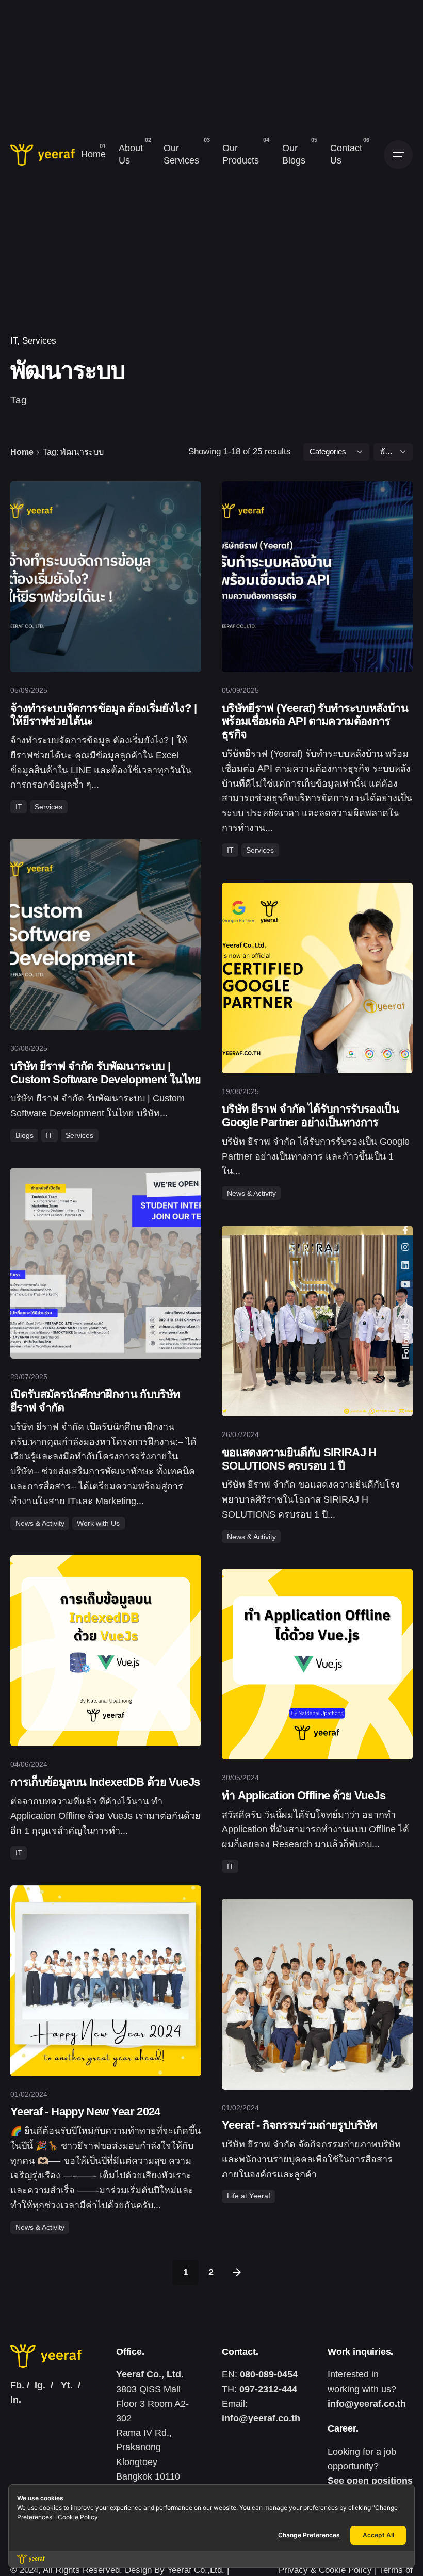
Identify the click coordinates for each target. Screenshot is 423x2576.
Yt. (67, 2385)
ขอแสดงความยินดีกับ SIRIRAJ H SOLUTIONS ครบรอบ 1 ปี (299, 1459)
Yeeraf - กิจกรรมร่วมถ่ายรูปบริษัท (299, 2125)
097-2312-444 (268, 2389)
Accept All (378, 2535)
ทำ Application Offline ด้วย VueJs (304, 1795)
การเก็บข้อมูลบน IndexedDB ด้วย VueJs (105, 1782)
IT (230, 850)
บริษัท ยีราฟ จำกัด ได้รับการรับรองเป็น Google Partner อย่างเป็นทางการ (310, 1115)
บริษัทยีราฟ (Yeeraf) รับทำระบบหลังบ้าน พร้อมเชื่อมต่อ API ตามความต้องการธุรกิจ (315, 721)
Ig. (40, 2385)
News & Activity (251, 1193)
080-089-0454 (269, 2374)
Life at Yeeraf (249, 2196)
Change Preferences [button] (309, 2535)
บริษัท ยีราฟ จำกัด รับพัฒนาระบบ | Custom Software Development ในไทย (106, 1073)
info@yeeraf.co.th (261, 2418)
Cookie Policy (78, 2517)
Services (39, 341)
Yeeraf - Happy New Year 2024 (85, 2112)
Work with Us (98, 1523)
